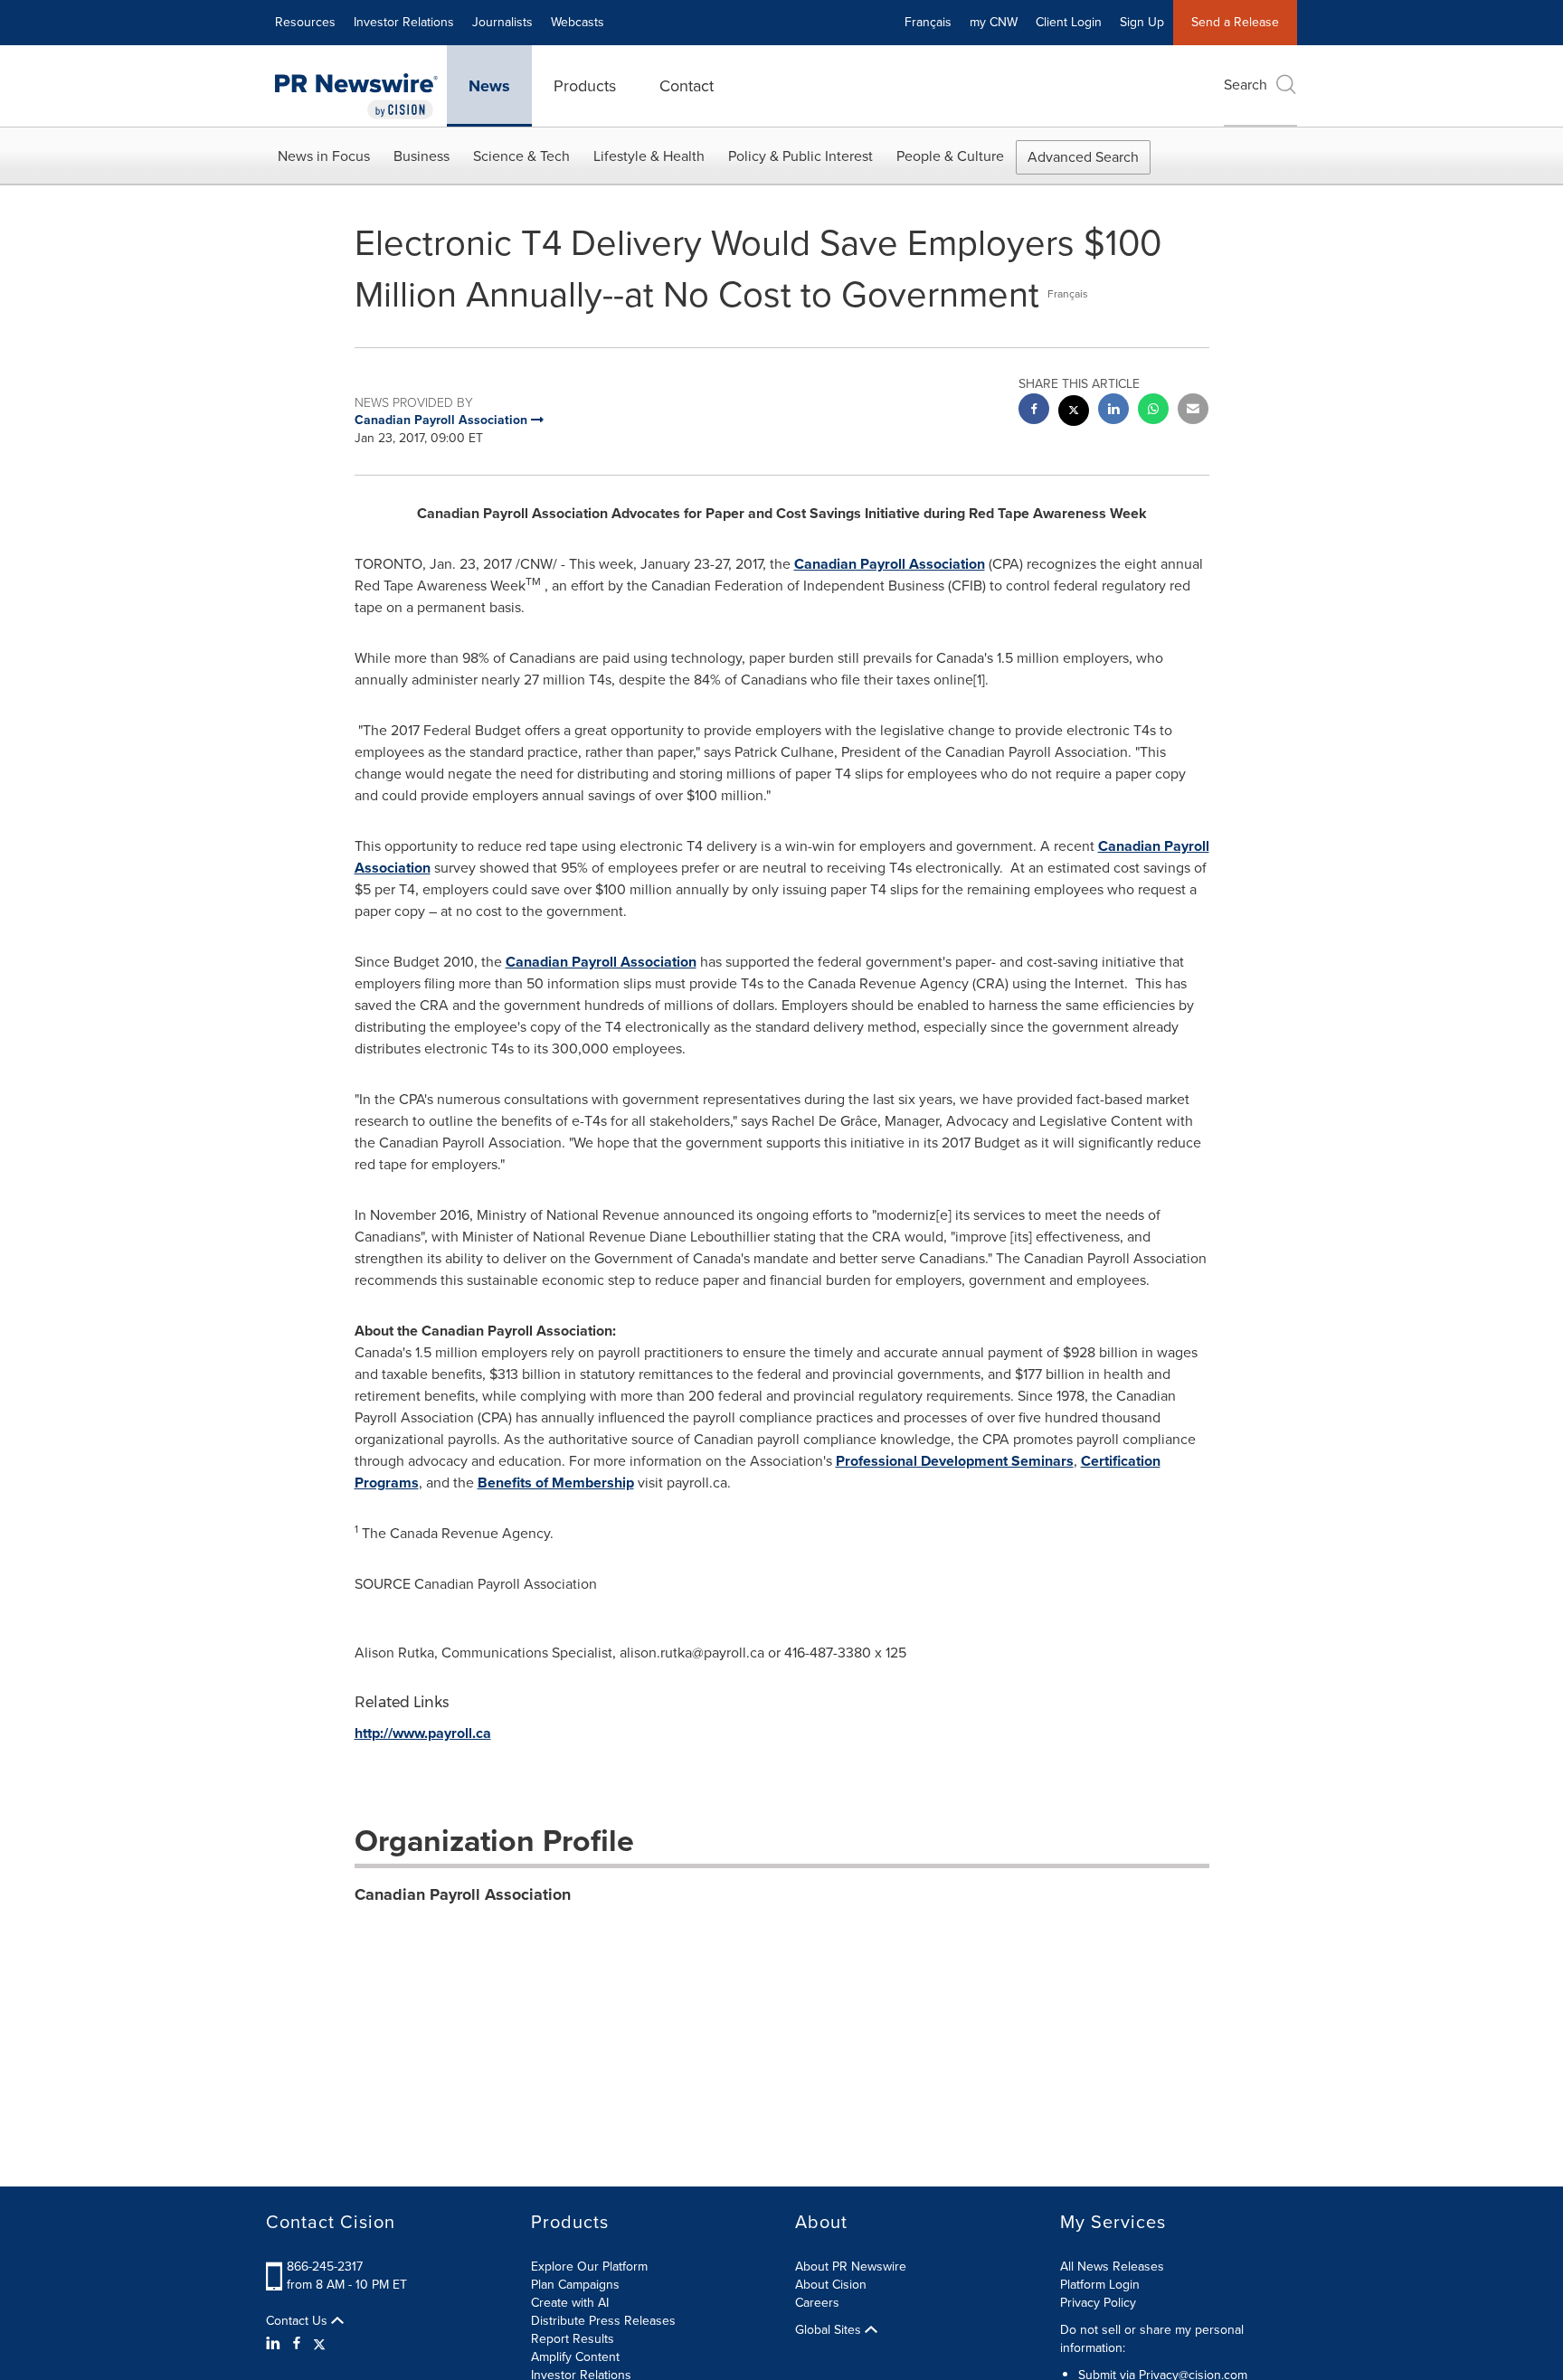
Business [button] (422, 156)
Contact (687, 86)
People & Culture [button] (950, 156)
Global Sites (830, 2330)
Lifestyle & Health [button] (649, 156)
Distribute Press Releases (603, 2321)
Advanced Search (1083, 157)
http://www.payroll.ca (423, 1733)
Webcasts (578, 22)
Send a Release (1235, 22)
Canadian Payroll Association (890, 564)
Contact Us (298, 2321)
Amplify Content (575, 2357)
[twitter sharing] (1074, 413)
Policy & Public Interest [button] (800, 156)
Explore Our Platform (589, 2267)
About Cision (831, 2285)
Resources (305, 22)
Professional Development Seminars (955, 1461)
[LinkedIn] (275, 2344)
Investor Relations (404, 22)
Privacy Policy (1098, 2303)
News (489, 86)
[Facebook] (297, 2344)
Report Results (573, 2339)
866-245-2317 (325, 2267)
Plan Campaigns (575, 2285)
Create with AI (570, 2303)
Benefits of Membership (556, 1483)
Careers (817, 2303)
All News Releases (1112, 2267)
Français (928, 22)
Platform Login (1100, 2285)
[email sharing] (1193, 411)
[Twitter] (319, 2344)
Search (1246, 85)
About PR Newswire (851, 2267)
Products (585, 86)
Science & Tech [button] (521, 156)
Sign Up (1142, 22)
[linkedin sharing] (1113, 411)
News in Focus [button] (324, 156)
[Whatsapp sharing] (1153, 411)
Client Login (1069, 22)
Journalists (502, 22)
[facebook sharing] (1034, 411)
